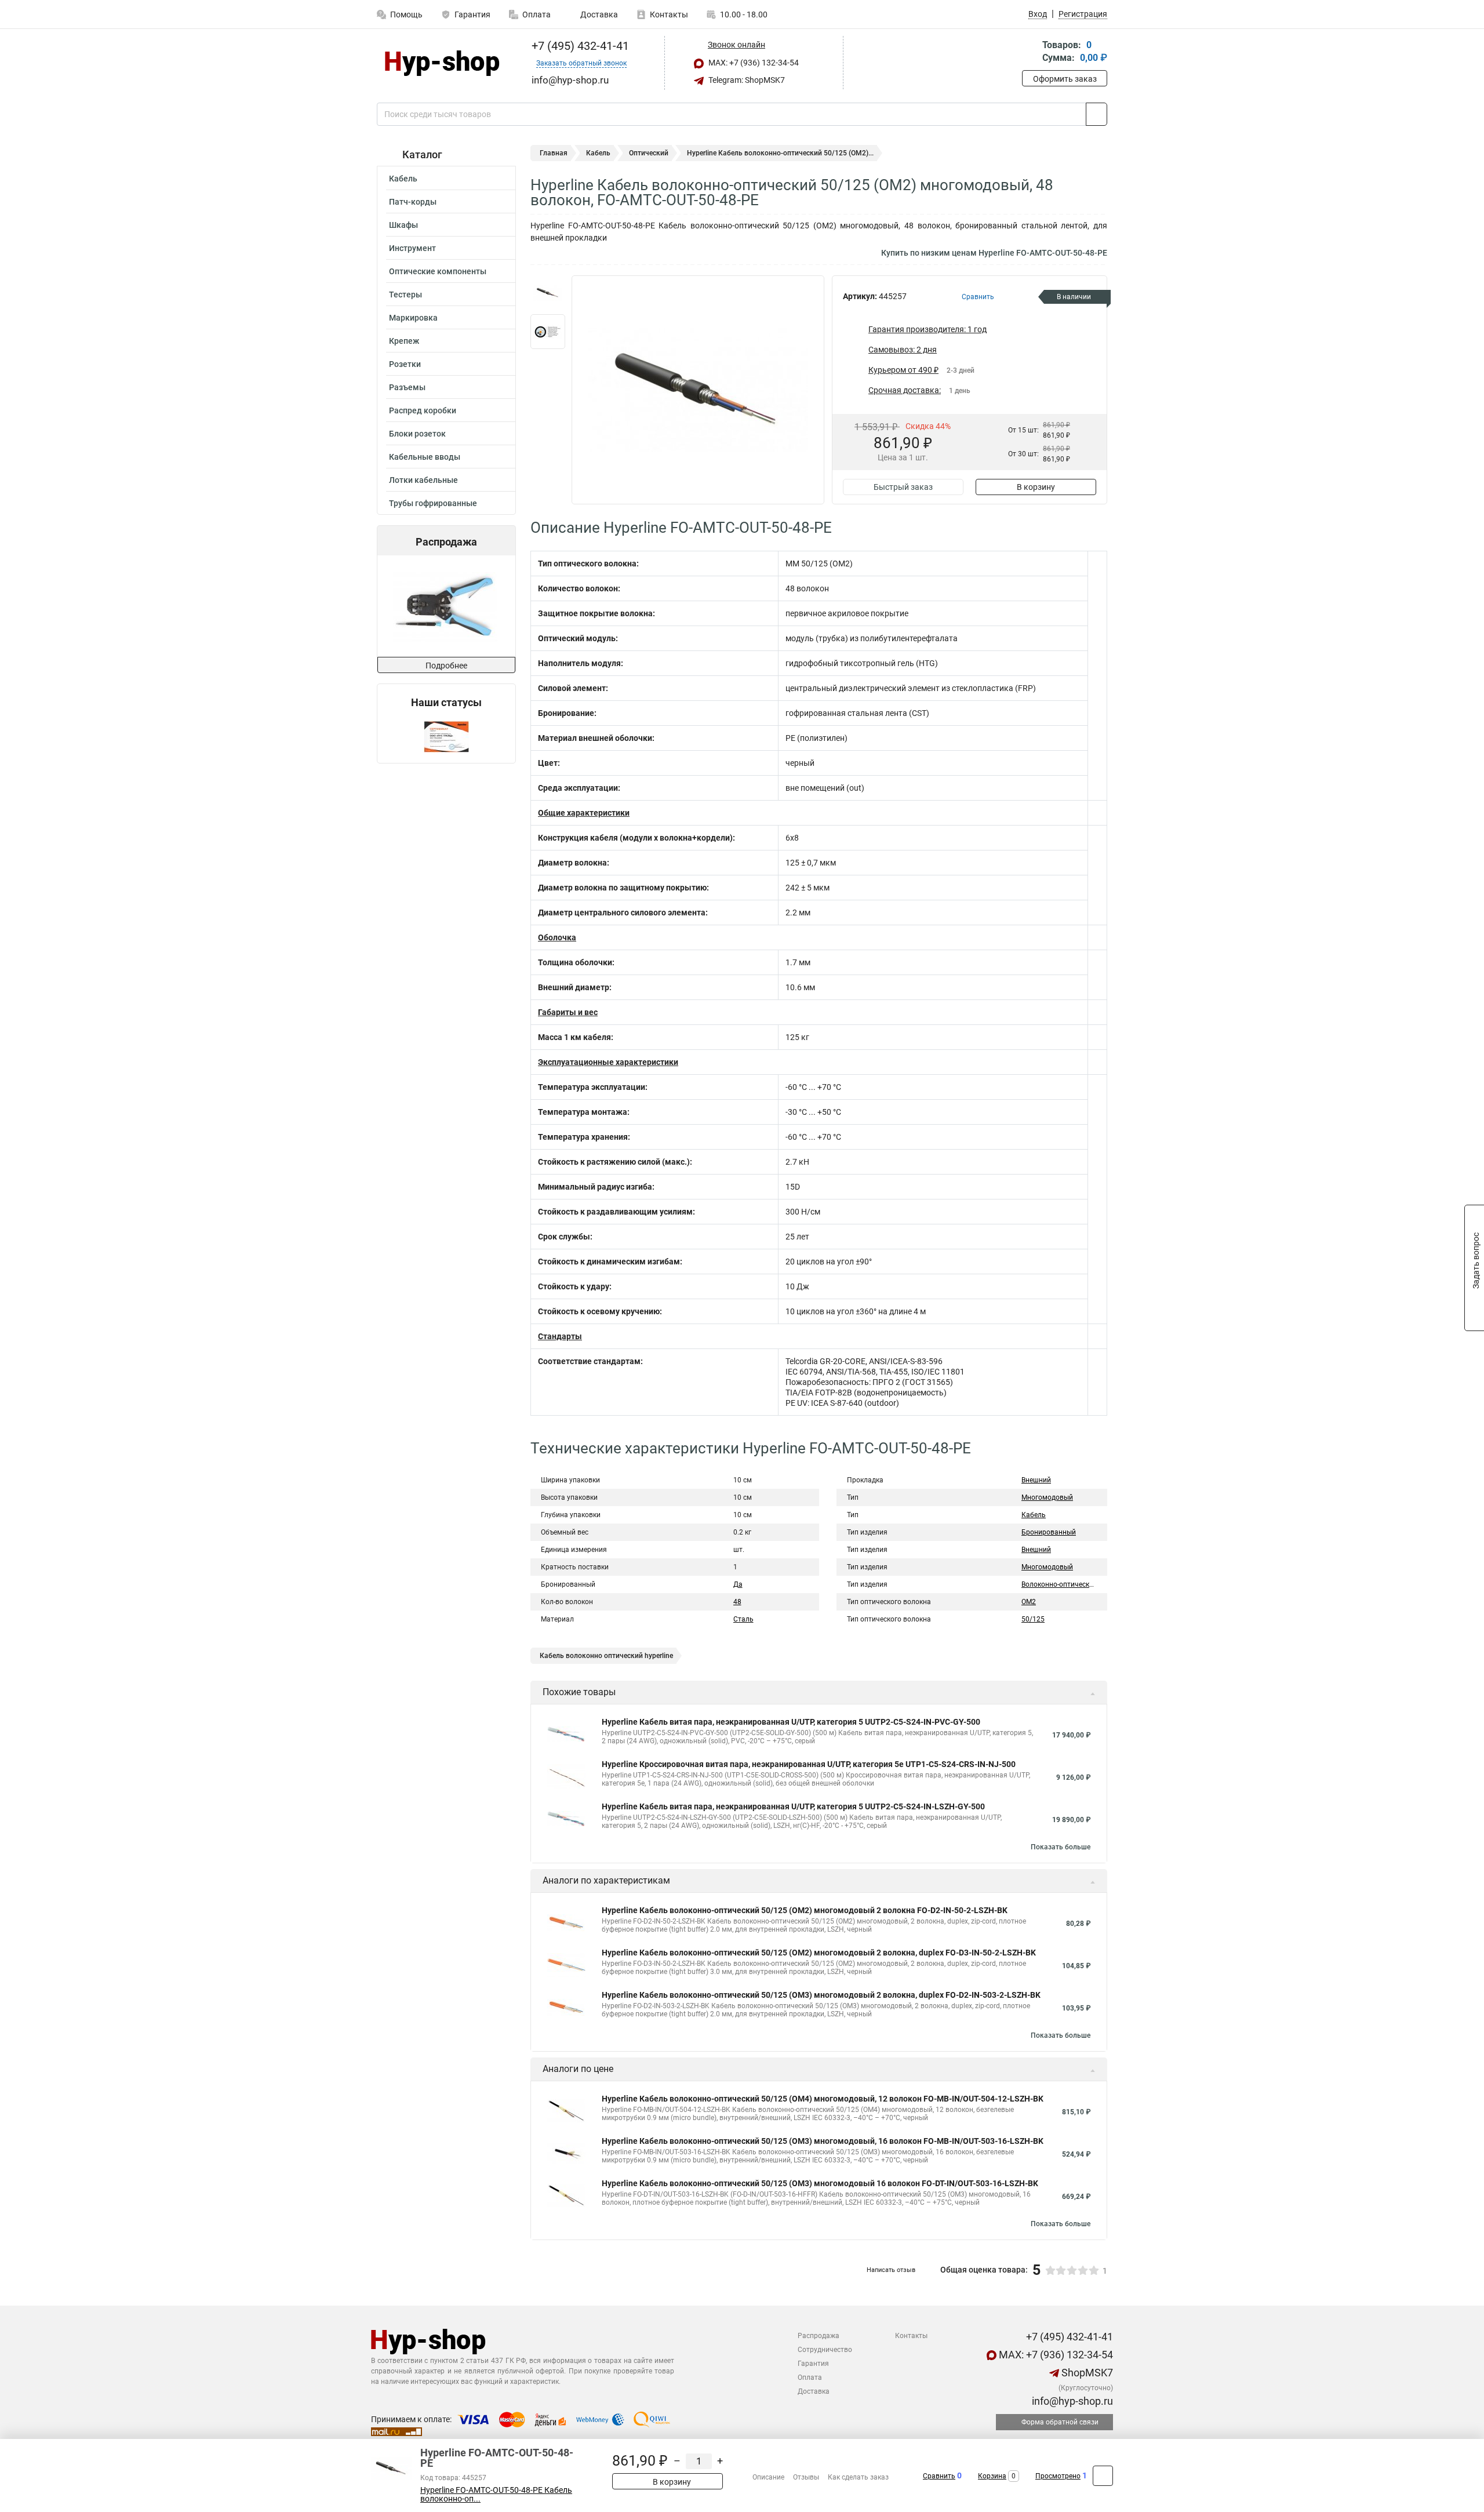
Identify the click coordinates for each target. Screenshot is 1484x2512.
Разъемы (407, 387)
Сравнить (939, 2476)
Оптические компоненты (438, 271)
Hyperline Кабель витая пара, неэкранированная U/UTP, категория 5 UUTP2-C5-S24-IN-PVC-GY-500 (791, 1722)
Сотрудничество (825, 2350)
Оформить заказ (1065, 79)
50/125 (1033, 1619)
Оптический (649, 153)
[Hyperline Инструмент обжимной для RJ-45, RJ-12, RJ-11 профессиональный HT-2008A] (418, 606)
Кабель (403, 179)
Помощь (406, 14)
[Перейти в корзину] (1030, 52)
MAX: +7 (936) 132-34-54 (753, 63)
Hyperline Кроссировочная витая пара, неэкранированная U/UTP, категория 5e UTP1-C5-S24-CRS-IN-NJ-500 (809, 1764)
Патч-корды (413, 202)
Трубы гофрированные (433, 503)
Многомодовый (1047, 1497)
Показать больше (1061, 1847)
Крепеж (404, 341)
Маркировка (413, 318)
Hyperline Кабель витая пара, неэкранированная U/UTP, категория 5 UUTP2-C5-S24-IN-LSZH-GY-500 (793, 1806)
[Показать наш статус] (446, 736)
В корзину (1036, 487)
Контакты (669, 14)
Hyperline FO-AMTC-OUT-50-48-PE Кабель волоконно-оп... (496, 2495)
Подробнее (446, 666)
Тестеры (405, 295)
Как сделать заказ (858, 2477)
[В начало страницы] (1103, 2476)
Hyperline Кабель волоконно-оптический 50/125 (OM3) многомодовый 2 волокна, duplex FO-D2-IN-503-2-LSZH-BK (821, 1995)
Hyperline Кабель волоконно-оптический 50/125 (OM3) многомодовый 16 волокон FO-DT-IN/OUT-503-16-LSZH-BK (820, 2183)
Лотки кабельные (423, 480)
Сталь (743, 1619)
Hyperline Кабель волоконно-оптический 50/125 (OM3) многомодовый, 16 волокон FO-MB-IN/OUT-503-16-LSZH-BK (823, 2141)
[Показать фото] (548, 293)
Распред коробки (423, 410)
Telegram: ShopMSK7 (746, 80)
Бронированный (1049, 1532)
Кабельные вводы (425, 457)
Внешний (1036, 1480)
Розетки (405, 364)
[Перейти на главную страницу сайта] (442, 63)
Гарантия (472, 14)
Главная (554, 153)
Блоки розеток (417, 434)
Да (738, 1584)
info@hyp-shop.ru (1071, 2401)
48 (737, 1602)
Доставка (598, 14)
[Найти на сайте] (1096, 114)
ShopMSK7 (1086, 2373)
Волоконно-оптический (1059, 1584)
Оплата (537, 14)
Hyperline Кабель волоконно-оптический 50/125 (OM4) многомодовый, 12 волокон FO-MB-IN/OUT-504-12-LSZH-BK (823, 2099)
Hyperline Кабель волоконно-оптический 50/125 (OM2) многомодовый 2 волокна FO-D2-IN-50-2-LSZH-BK (805, 1910)
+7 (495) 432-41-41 (579, 46)
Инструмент (412, 248)
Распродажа (819, 2336)
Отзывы (806, 2477)
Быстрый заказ (903, 487)
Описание (768, 2477)
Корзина (992, 2476)
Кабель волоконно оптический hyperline (606, 1656)
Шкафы (403, 225)
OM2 (1029, 1602)
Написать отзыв (891, 2270)
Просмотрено (1058, 2476)
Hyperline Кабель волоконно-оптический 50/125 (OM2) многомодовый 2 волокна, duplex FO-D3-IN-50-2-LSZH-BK (819, 1953)
